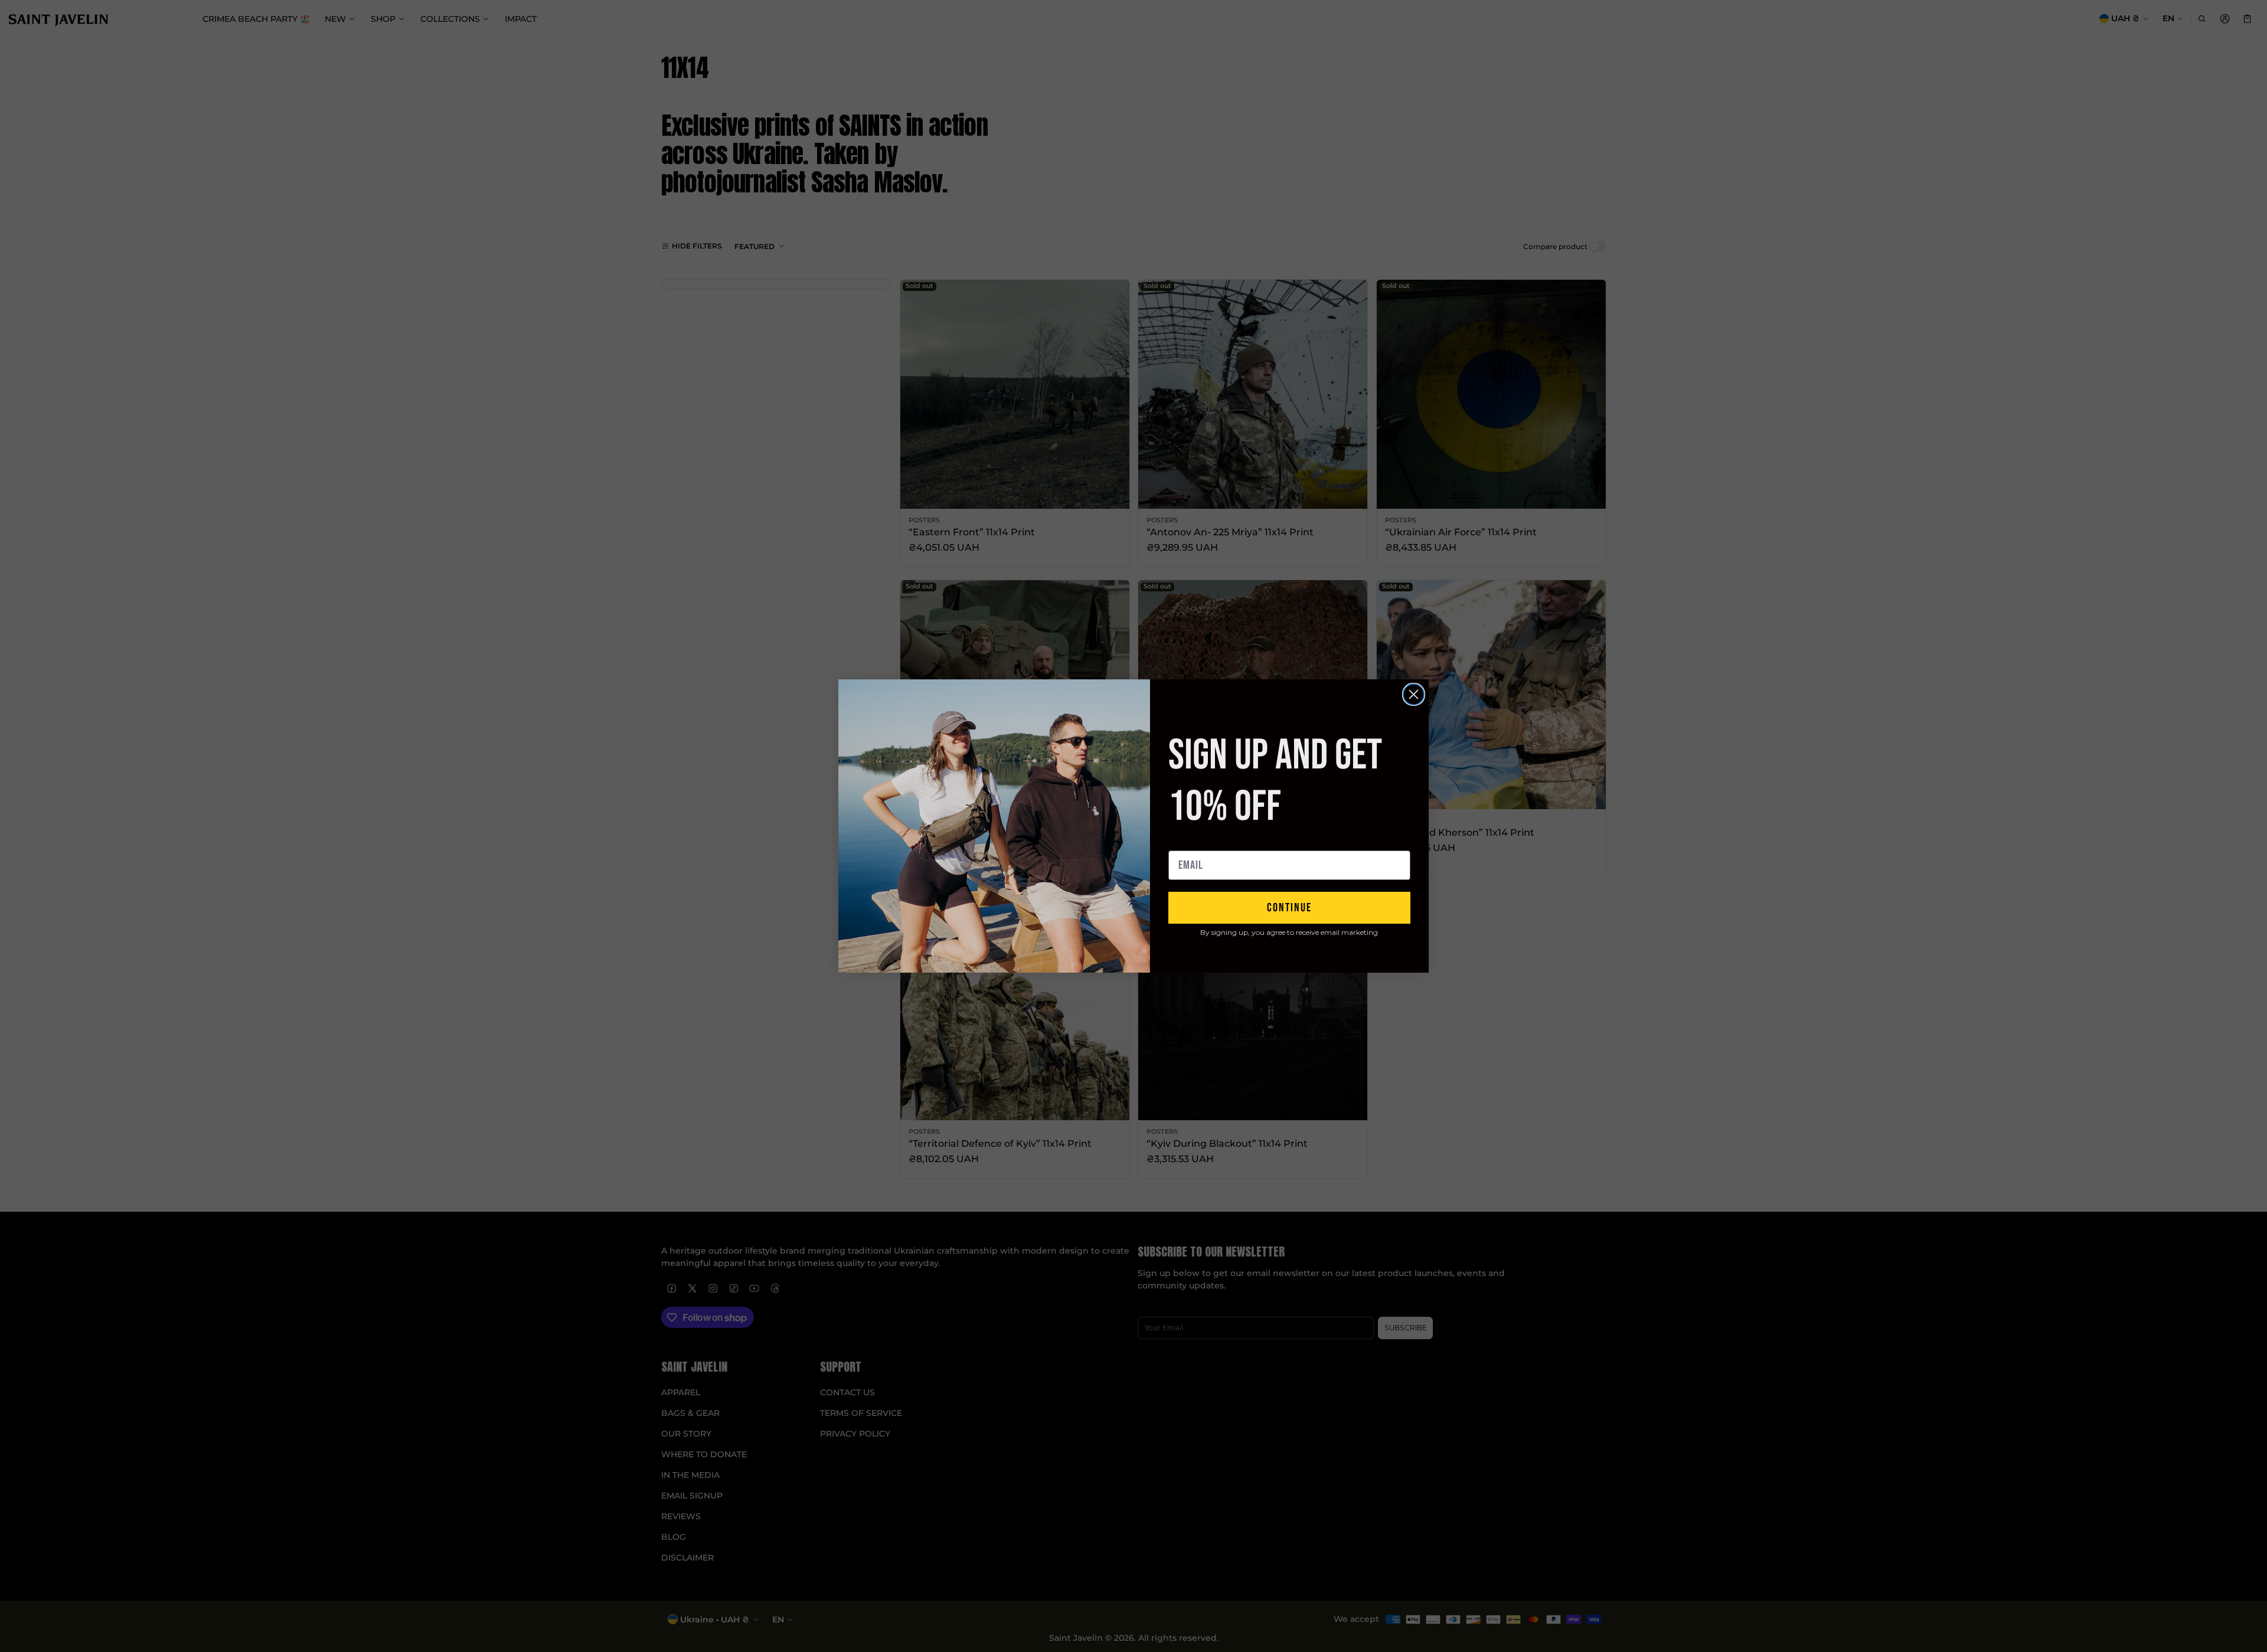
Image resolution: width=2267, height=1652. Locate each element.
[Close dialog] (1414, 694)
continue (1289, 908)
